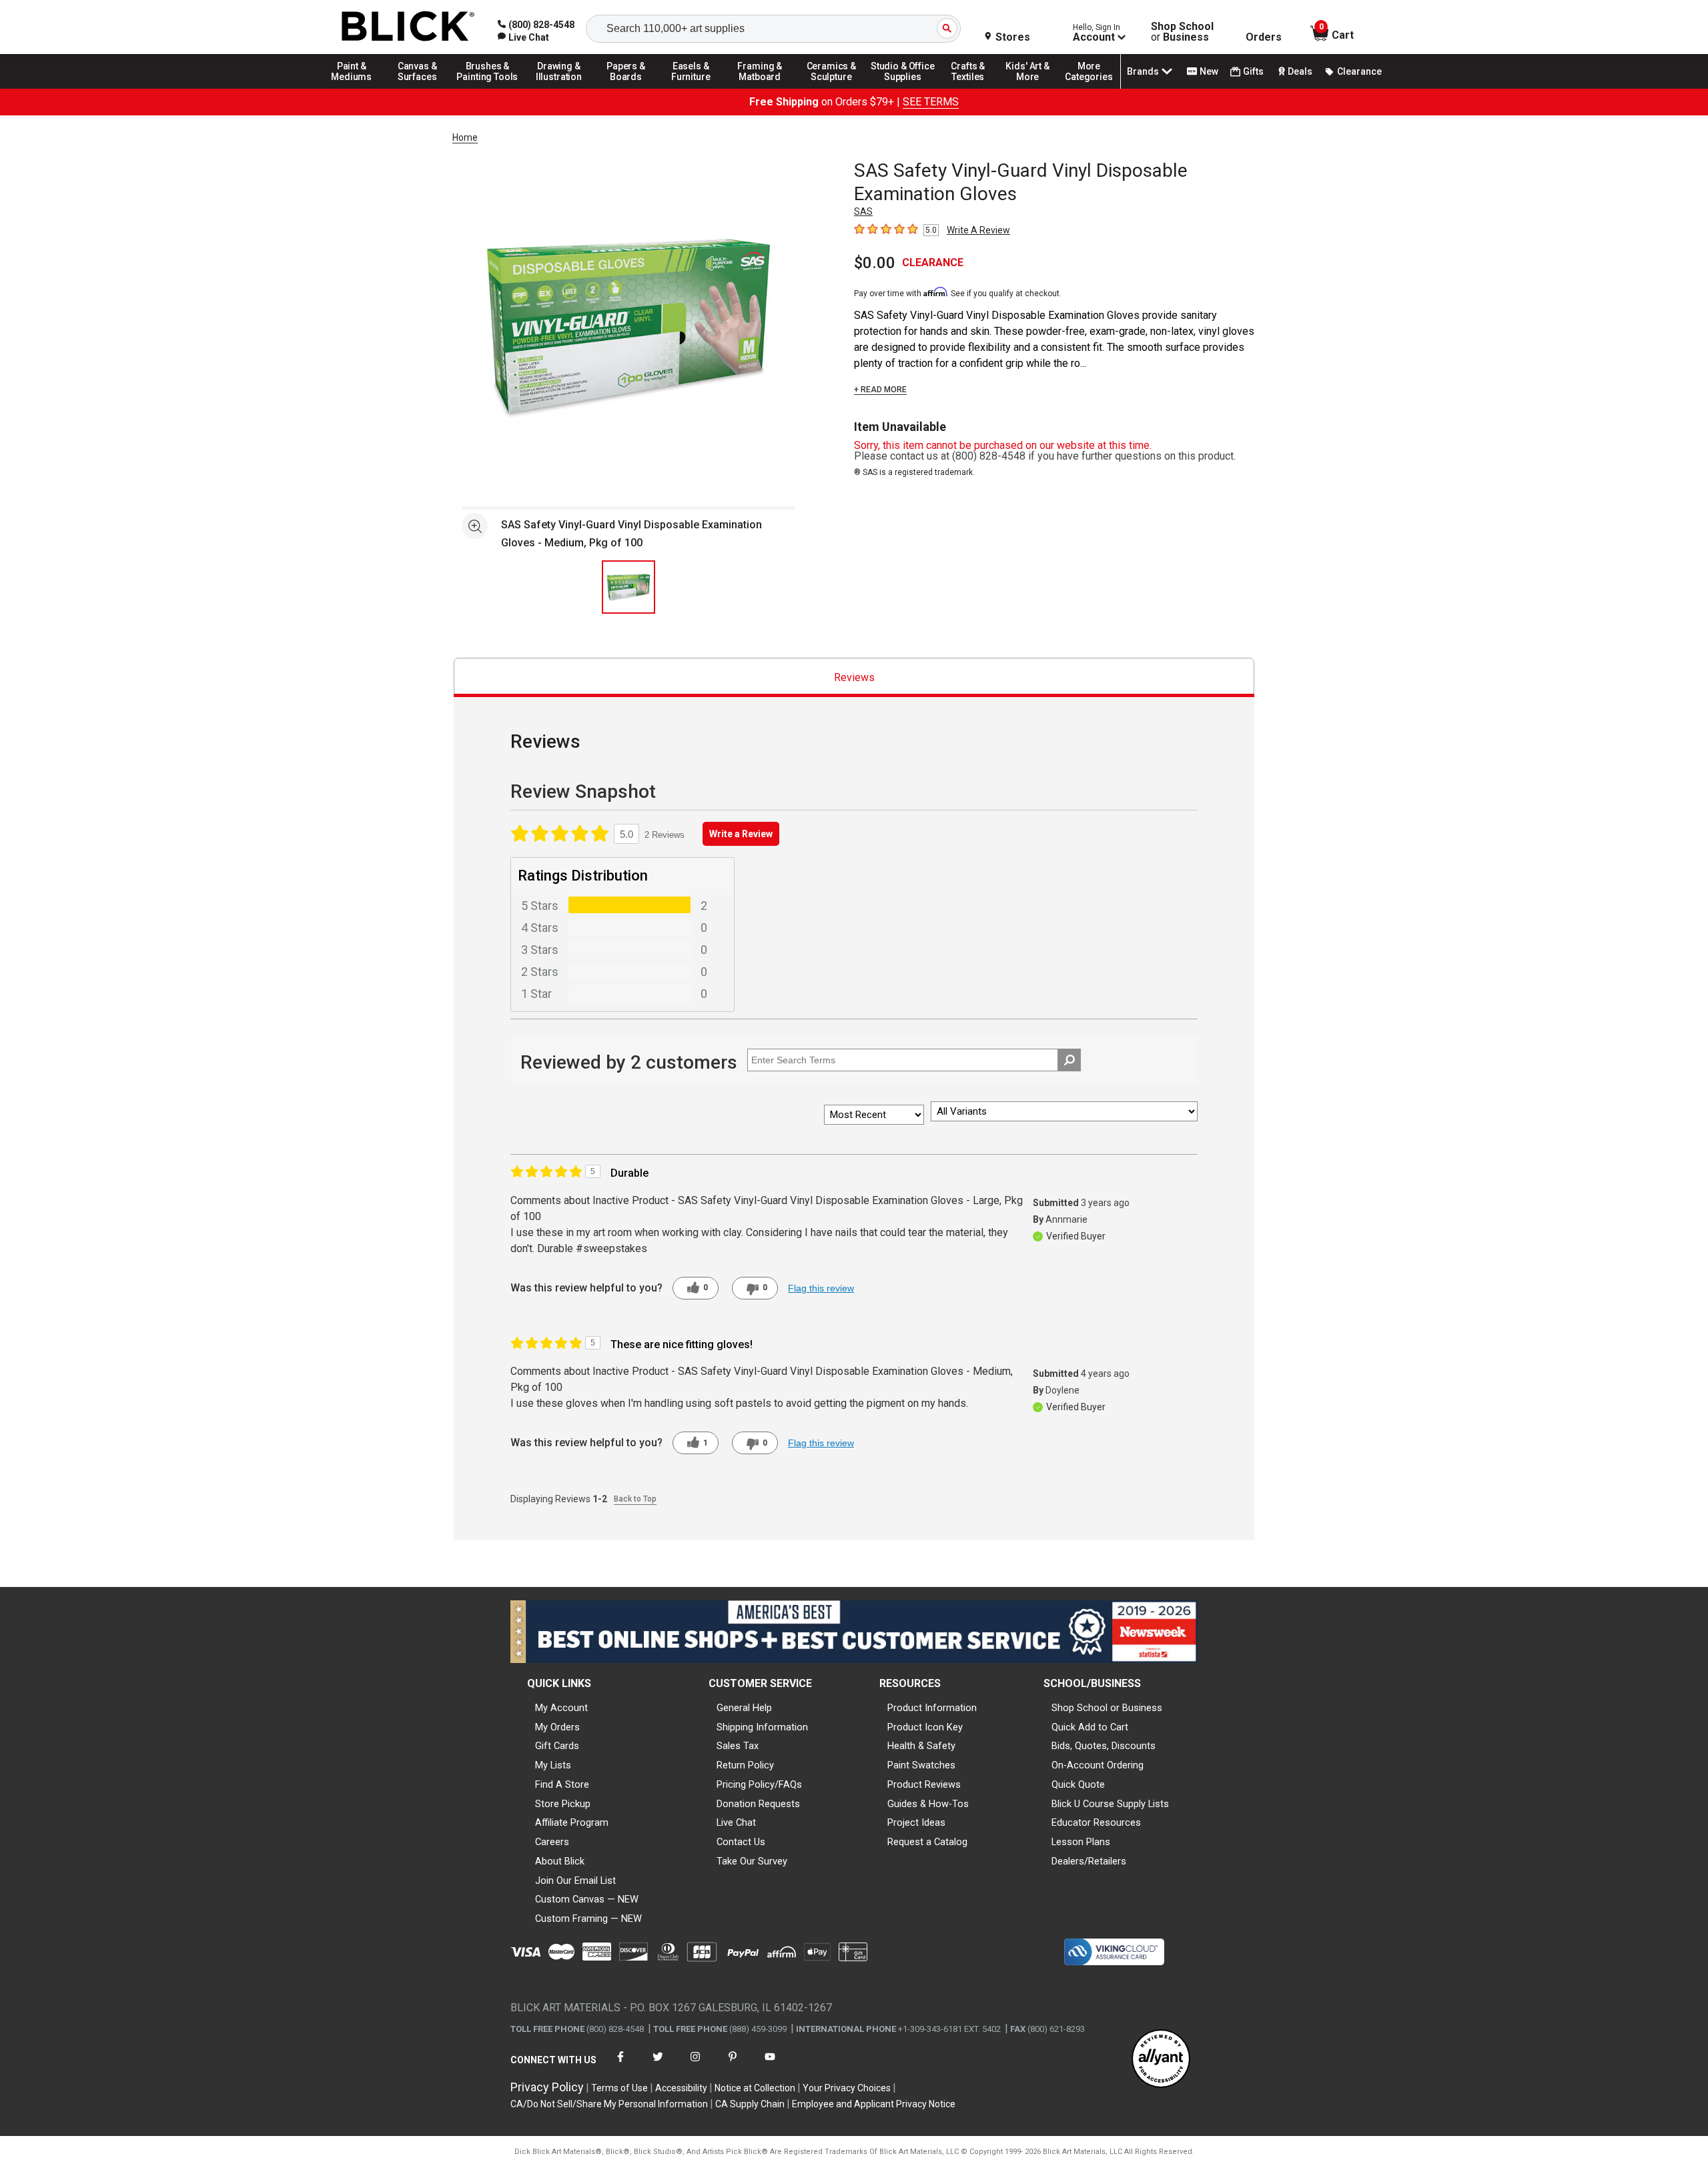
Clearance (1359, 71)
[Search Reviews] (1069, 1060)
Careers (552, 1842)
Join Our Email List (575, 1880)
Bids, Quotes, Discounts (1104, 1746)
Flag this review (821, 1288)
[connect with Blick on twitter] (658, 2065)
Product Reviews (924, 1784)
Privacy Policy (547, 2087)
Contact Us (741, 1842)
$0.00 (875, 263)
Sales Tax (738, 1746)
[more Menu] (1089, 88)
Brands (1143, 71)
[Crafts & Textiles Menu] (974, 88)
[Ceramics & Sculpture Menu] (831, 88)
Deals (1300, 71)
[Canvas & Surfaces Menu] (418, 88)
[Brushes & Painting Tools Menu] (488, 88)
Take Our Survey (752, 1861)
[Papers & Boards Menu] (630, 88)
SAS (863, 211)
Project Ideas (916, 1822)
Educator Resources (1096, 1822)
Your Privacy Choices (847, 2088)
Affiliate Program (572, 1822)
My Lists (553, 1765)
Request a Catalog (927, 1842)
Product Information (932, 1708)
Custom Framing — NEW (588, 1919)
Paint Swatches (921, 1765)
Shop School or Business (1107, 1708)
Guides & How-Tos (928, 1804)
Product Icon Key (925, 1727)
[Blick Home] (408, 27)
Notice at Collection (755, 2088)
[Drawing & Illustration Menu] (559, 88)
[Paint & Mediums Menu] (356, 88)
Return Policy (745, 1765)
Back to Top (635, 1499)
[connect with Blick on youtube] (770, 2065)
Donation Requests (758, 1804)
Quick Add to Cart (1090, 1727)
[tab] (854, 677)
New (1209, 71)
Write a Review (741, 834)
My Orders (557, 1727)
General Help (744, 1708)
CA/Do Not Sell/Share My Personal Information (609, 2104)
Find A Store (562, 1784)
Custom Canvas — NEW (587, 1899)
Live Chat (736, 1822)
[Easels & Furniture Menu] (693, 88)
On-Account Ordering (1098, 1765)
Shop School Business (1182, 32)
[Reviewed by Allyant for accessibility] (1161, 2060)
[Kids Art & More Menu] (1033, 88)
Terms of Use (619, 2088)
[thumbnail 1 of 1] (628, 587)
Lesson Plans (1081, 1842)
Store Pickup (563, 1804)
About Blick (560, 1861)
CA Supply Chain (750, 2104)
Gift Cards (557, 1746)
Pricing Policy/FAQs (759, 1784)
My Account (561, 1708)
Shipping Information (762, 1727)
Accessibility (681, 2088)
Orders (1264, 37)
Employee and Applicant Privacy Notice (874, 2104)
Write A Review (978, 230)
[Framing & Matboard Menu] (760, 88)
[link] (523, 37)
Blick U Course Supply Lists (1110, 1804)
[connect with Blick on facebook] (620, 2065)
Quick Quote (1078, 1784)
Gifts (1253, 71)
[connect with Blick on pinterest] (733, 2065)
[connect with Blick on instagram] (695, 2065)
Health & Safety (921, 1746)
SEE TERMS (931, 102)
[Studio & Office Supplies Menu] (903, 88)
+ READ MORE (880, 390)
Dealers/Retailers (1089, 1861)
